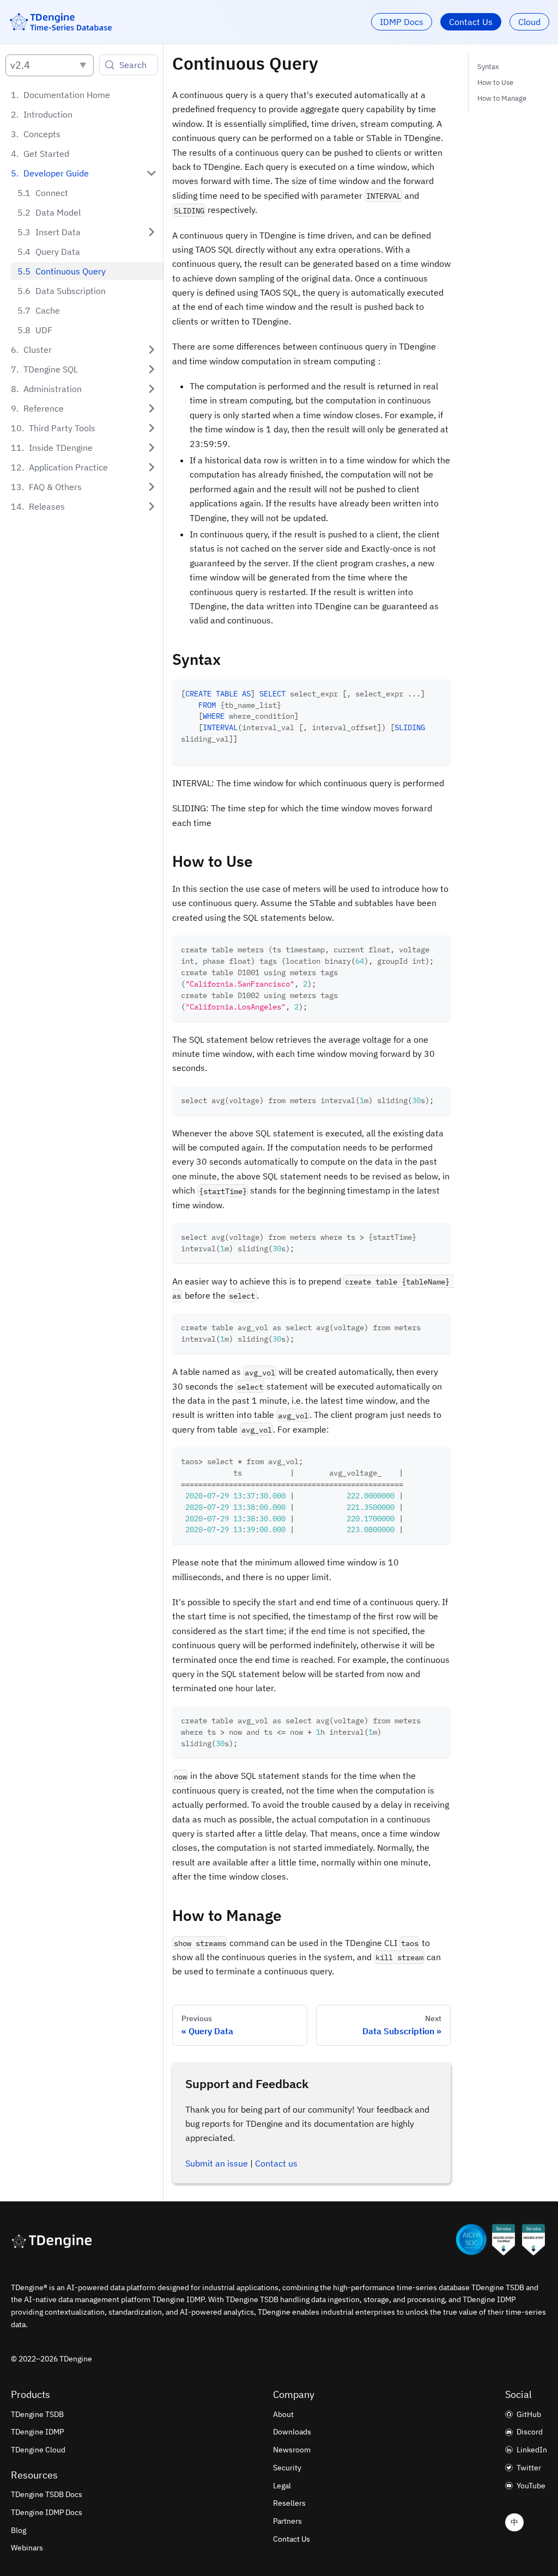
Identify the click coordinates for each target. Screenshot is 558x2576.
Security (287, 2468)
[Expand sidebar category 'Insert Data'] (151, 232)
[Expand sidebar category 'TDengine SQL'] (151, 369)
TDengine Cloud (38, 2450)
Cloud (529, 22)
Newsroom (292, 2450)
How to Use (495, 82)
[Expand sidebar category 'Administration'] (151, 389)
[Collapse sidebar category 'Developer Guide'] (151, 173)
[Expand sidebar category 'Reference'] (151, 408)
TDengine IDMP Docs (47, 2512)
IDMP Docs (402, 22)
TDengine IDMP (37, 2432)
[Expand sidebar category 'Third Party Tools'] (151, 428)
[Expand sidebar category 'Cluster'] (151, 350)
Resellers (289, 2503)
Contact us (276, 2163)
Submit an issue (217, 2163)
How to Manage (502, 98)
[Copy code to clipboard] (437, 693)
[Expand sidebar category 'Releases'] (151, 506)
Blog (19, 2530)
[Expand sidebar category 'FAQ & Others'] (151, 487)
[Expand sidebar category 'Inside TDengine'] (151, 448)
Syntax (488, 67)
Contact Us (471, 22)
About (283, 2414)
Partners (287, 2521)
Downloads (292, 2432)
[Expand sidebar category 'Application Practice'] (151, 467)
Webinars (27, 2548)
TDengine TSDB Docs (47, 2494)
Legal (282, 2486)
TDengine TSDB (37, 2414)
